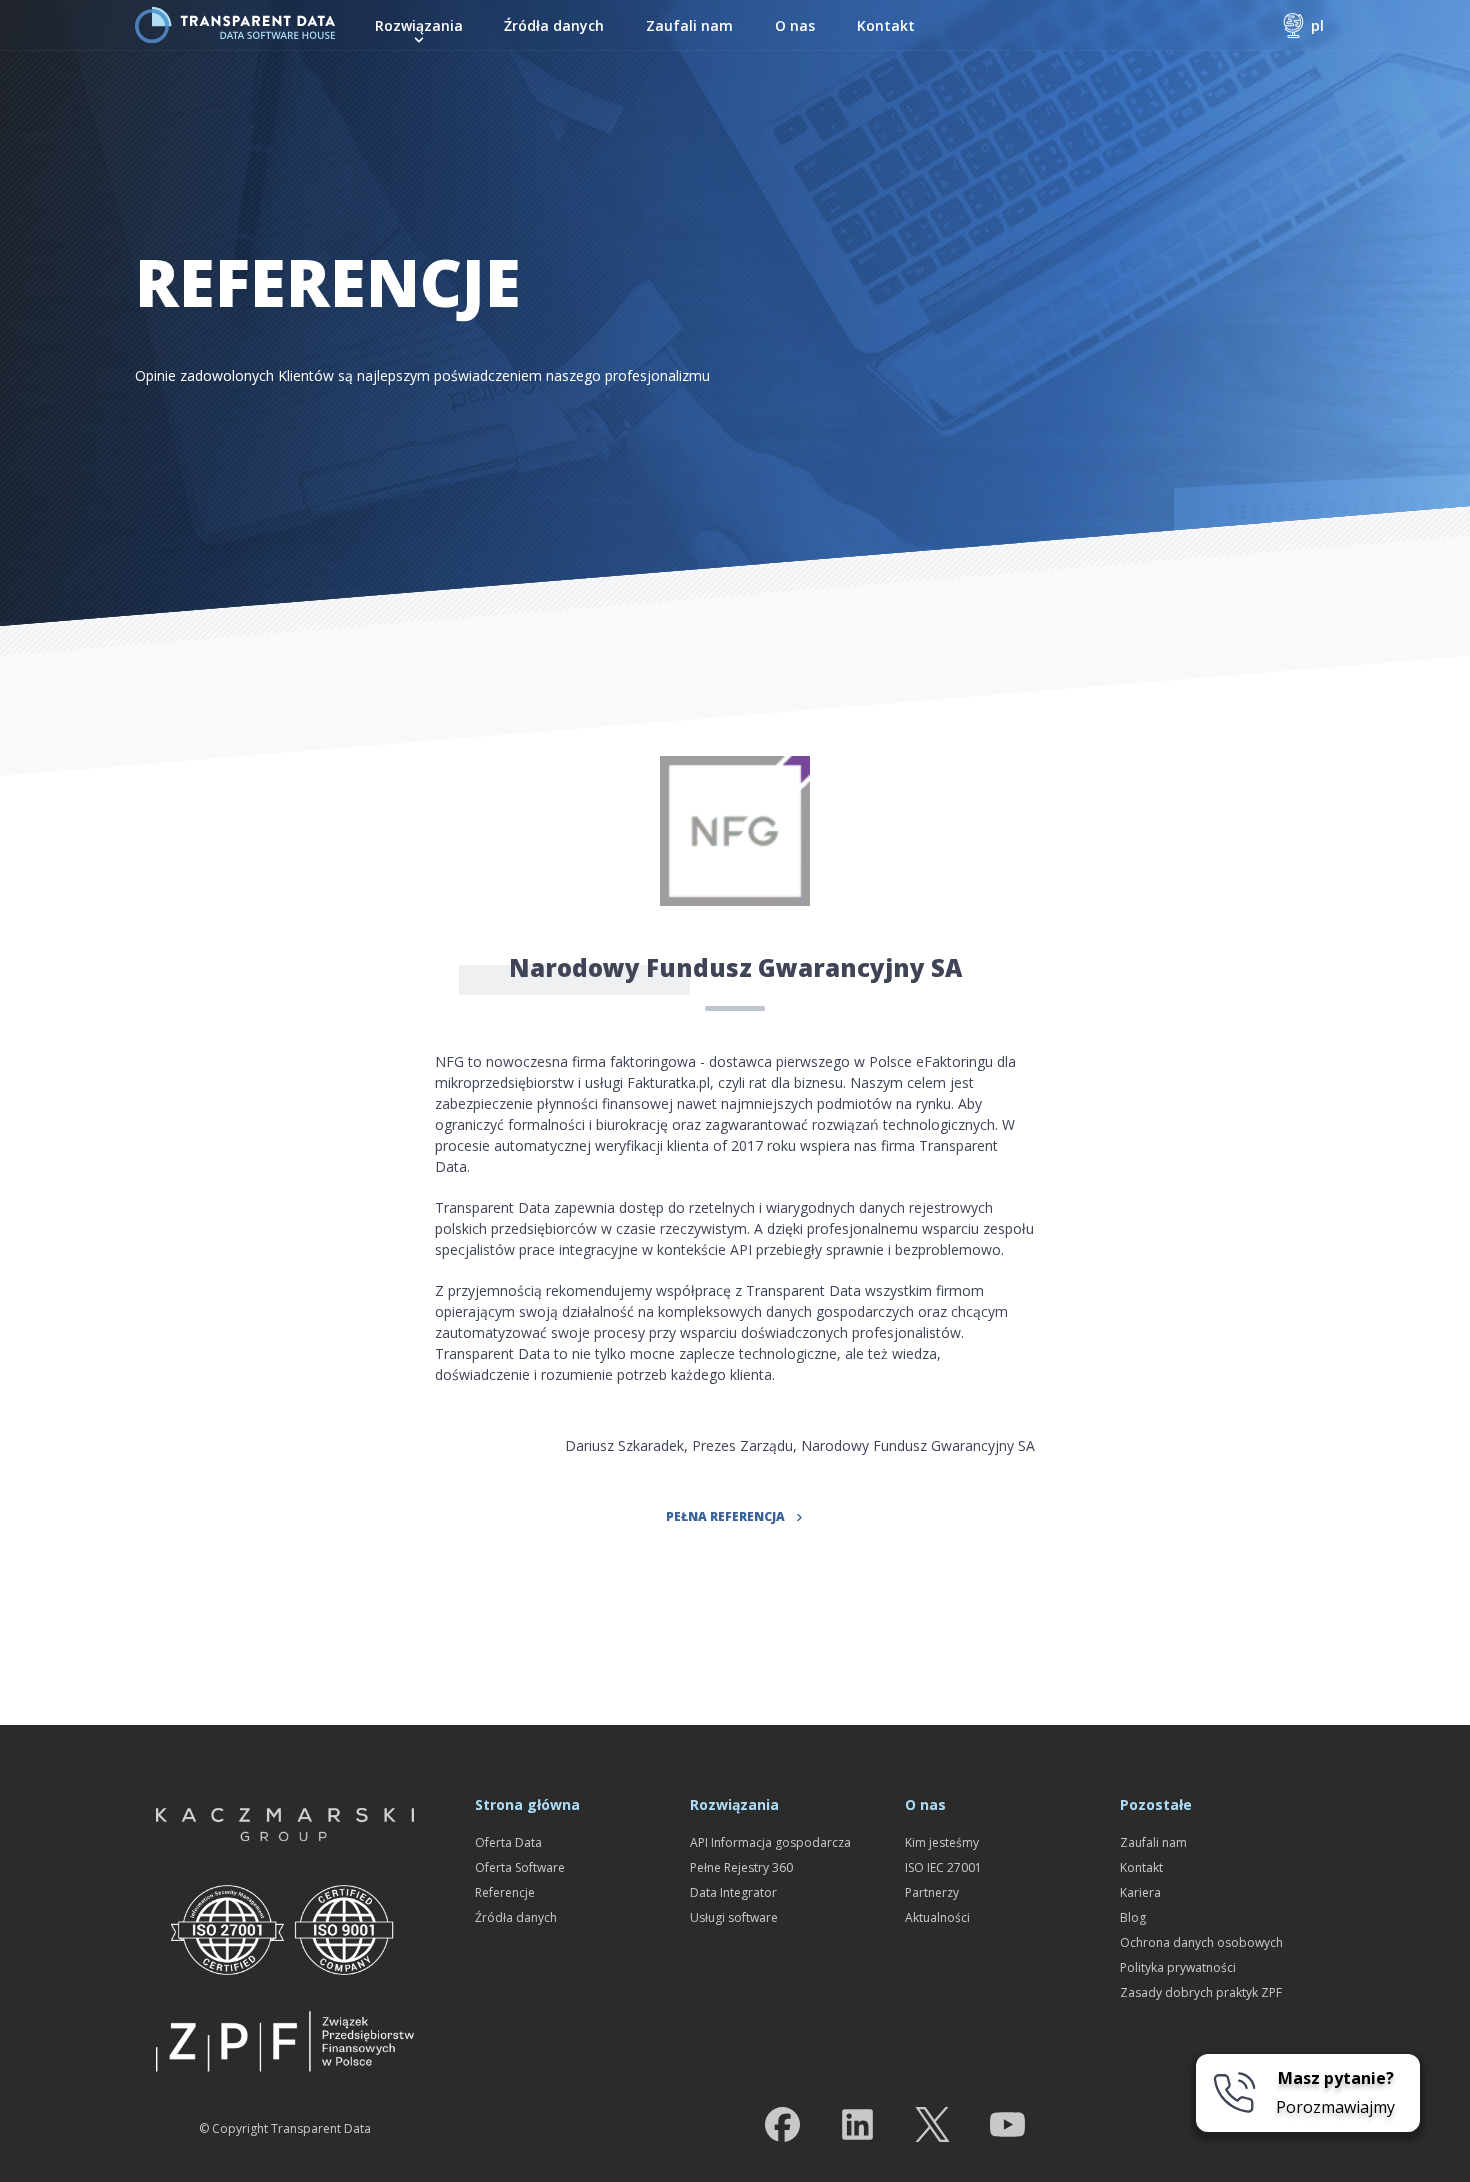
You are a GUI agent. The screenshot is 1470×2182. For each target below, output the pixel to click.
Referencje (505, 1892)
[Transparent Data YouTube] (1007, 2128)
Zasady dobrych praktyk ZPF (1201, 1992)
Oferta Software (520, 1867)
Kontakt (886, 25)
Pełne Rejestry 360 (741, 1867)
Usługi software (734, 1917)
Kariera (1140, 1892)
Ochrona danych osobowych (1201, 1942)
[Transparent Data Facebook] (782, 2128)
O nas (795, 25)
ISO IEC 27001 (943, 1867)
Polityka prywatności (1178, 1967)
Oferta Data (508, 1842)
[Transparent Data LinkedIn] (857, 2128)
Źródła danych (554, 25)
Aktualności (937, 1917)
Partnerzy (932, 1892)
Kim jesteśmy (942, 1842)
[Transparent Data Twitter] (932, 2128)
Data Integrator (733, 1892)
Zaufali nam (689, 25)
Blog (1133, 1917)
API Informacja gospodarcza (770, 1842)
